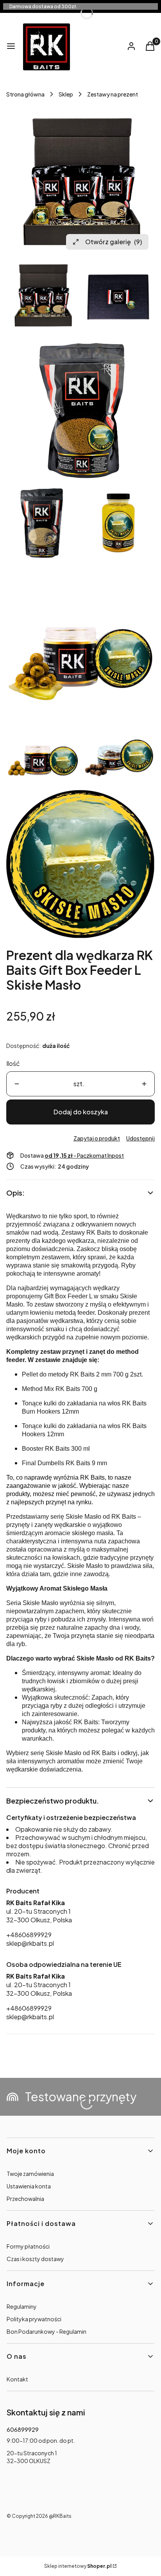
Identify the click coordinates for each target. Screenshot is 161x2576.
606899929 (23, 2429)
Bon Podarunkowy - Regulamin (47, 2331)
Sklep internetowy (78, 2566)
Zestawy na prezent (113, 94)
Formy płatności (28, 2246)
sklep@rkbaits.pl (30, 1943)
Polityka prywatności (34, 2319)
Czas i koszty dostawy (35, 2259)
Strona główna (25, 94)
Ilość (13, 1063)
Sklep (66, 94)
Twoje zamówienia (30, 2174)
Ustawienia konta (29, 2186)
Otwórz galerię (114, 242)
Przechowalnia (25, 2199)
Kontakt (17, 2379)
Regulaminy (22, 2306)
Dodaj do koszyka (81, 1112)
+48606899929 (29, 1935)
